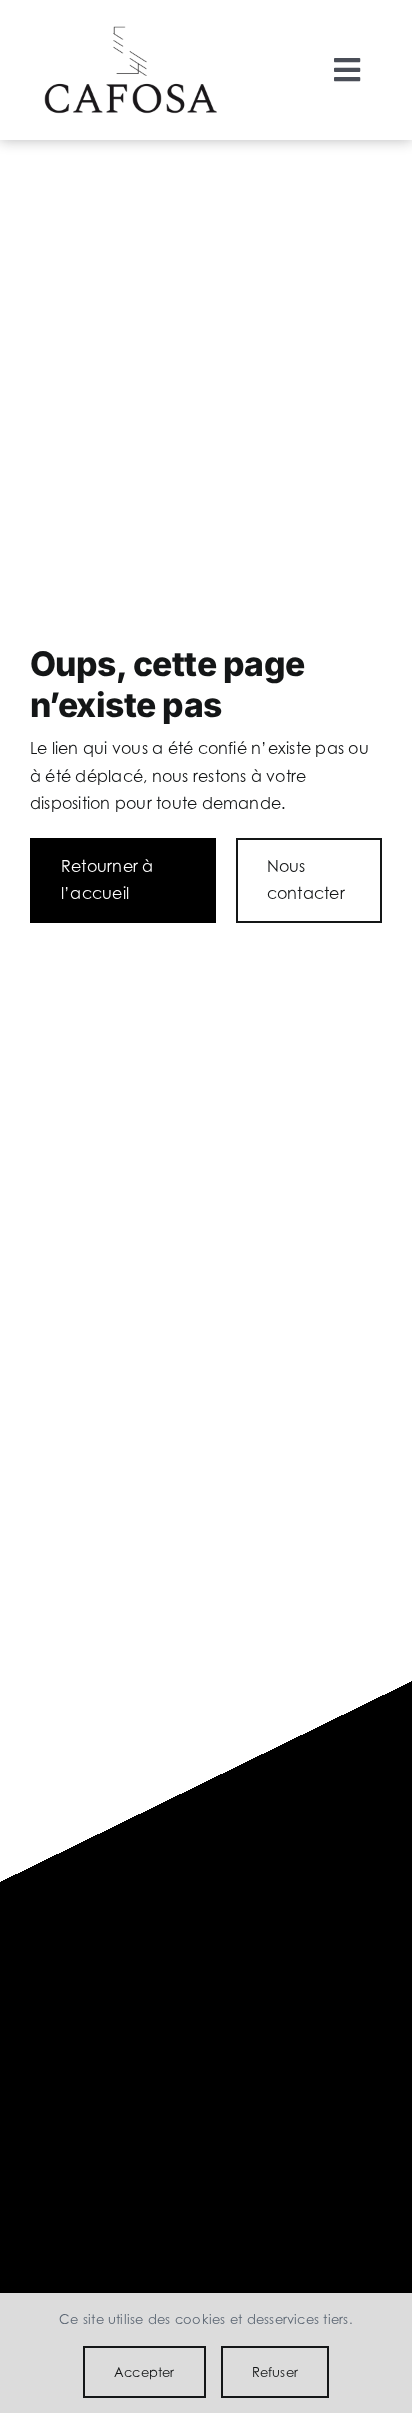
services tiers (308, 2319)
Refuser (275, 2372)
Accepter (144, 2372)
